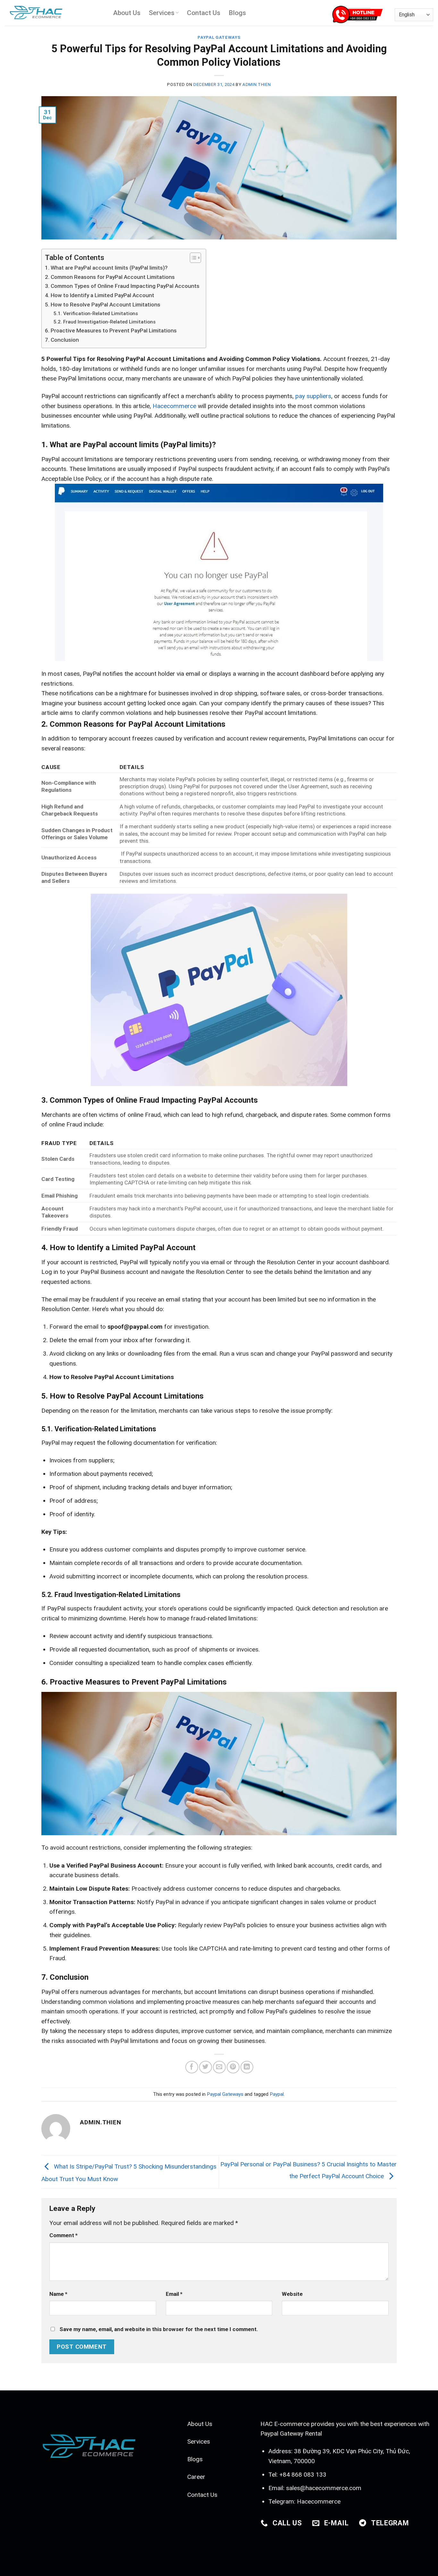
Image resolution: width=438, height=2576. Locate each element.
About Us (127, 13)
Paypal (277, 2094)
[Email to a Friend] (219, 2067)
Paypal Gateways (219, 37)
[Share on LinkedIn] (247, 2067)
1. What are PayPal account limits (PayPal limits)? (106, 268)
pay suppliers (313, 396)
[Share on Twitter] (205, 2067)
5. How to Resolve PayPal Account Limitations (103, 305)
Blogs (237, 13)
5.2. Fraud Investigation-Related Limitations (105, 322)
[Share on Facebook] (192, 2067)
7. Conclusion (62, 340)
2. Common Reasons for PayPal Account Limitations (110, 277)
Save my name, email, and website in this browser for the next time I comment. (159, 2329)
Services (162, 13)
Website (292, 2294)
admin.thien (257, 84)
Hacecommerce (319, 2501)
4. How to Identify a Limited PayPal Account (100, 295)
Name (58, 2294)
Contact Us (204, 13)
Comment (63, 2235)
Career (196, 2477)
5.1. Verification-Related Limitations (96, 314)
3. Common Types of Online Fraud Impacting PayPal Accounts (122, 286)
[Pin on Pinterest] (233, 2067)
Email (174, 2294)
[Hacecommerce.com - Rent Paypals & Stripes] (54, 13)
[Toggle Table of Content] (192, 258)
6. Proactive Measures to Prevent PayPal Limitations (111, 330)
